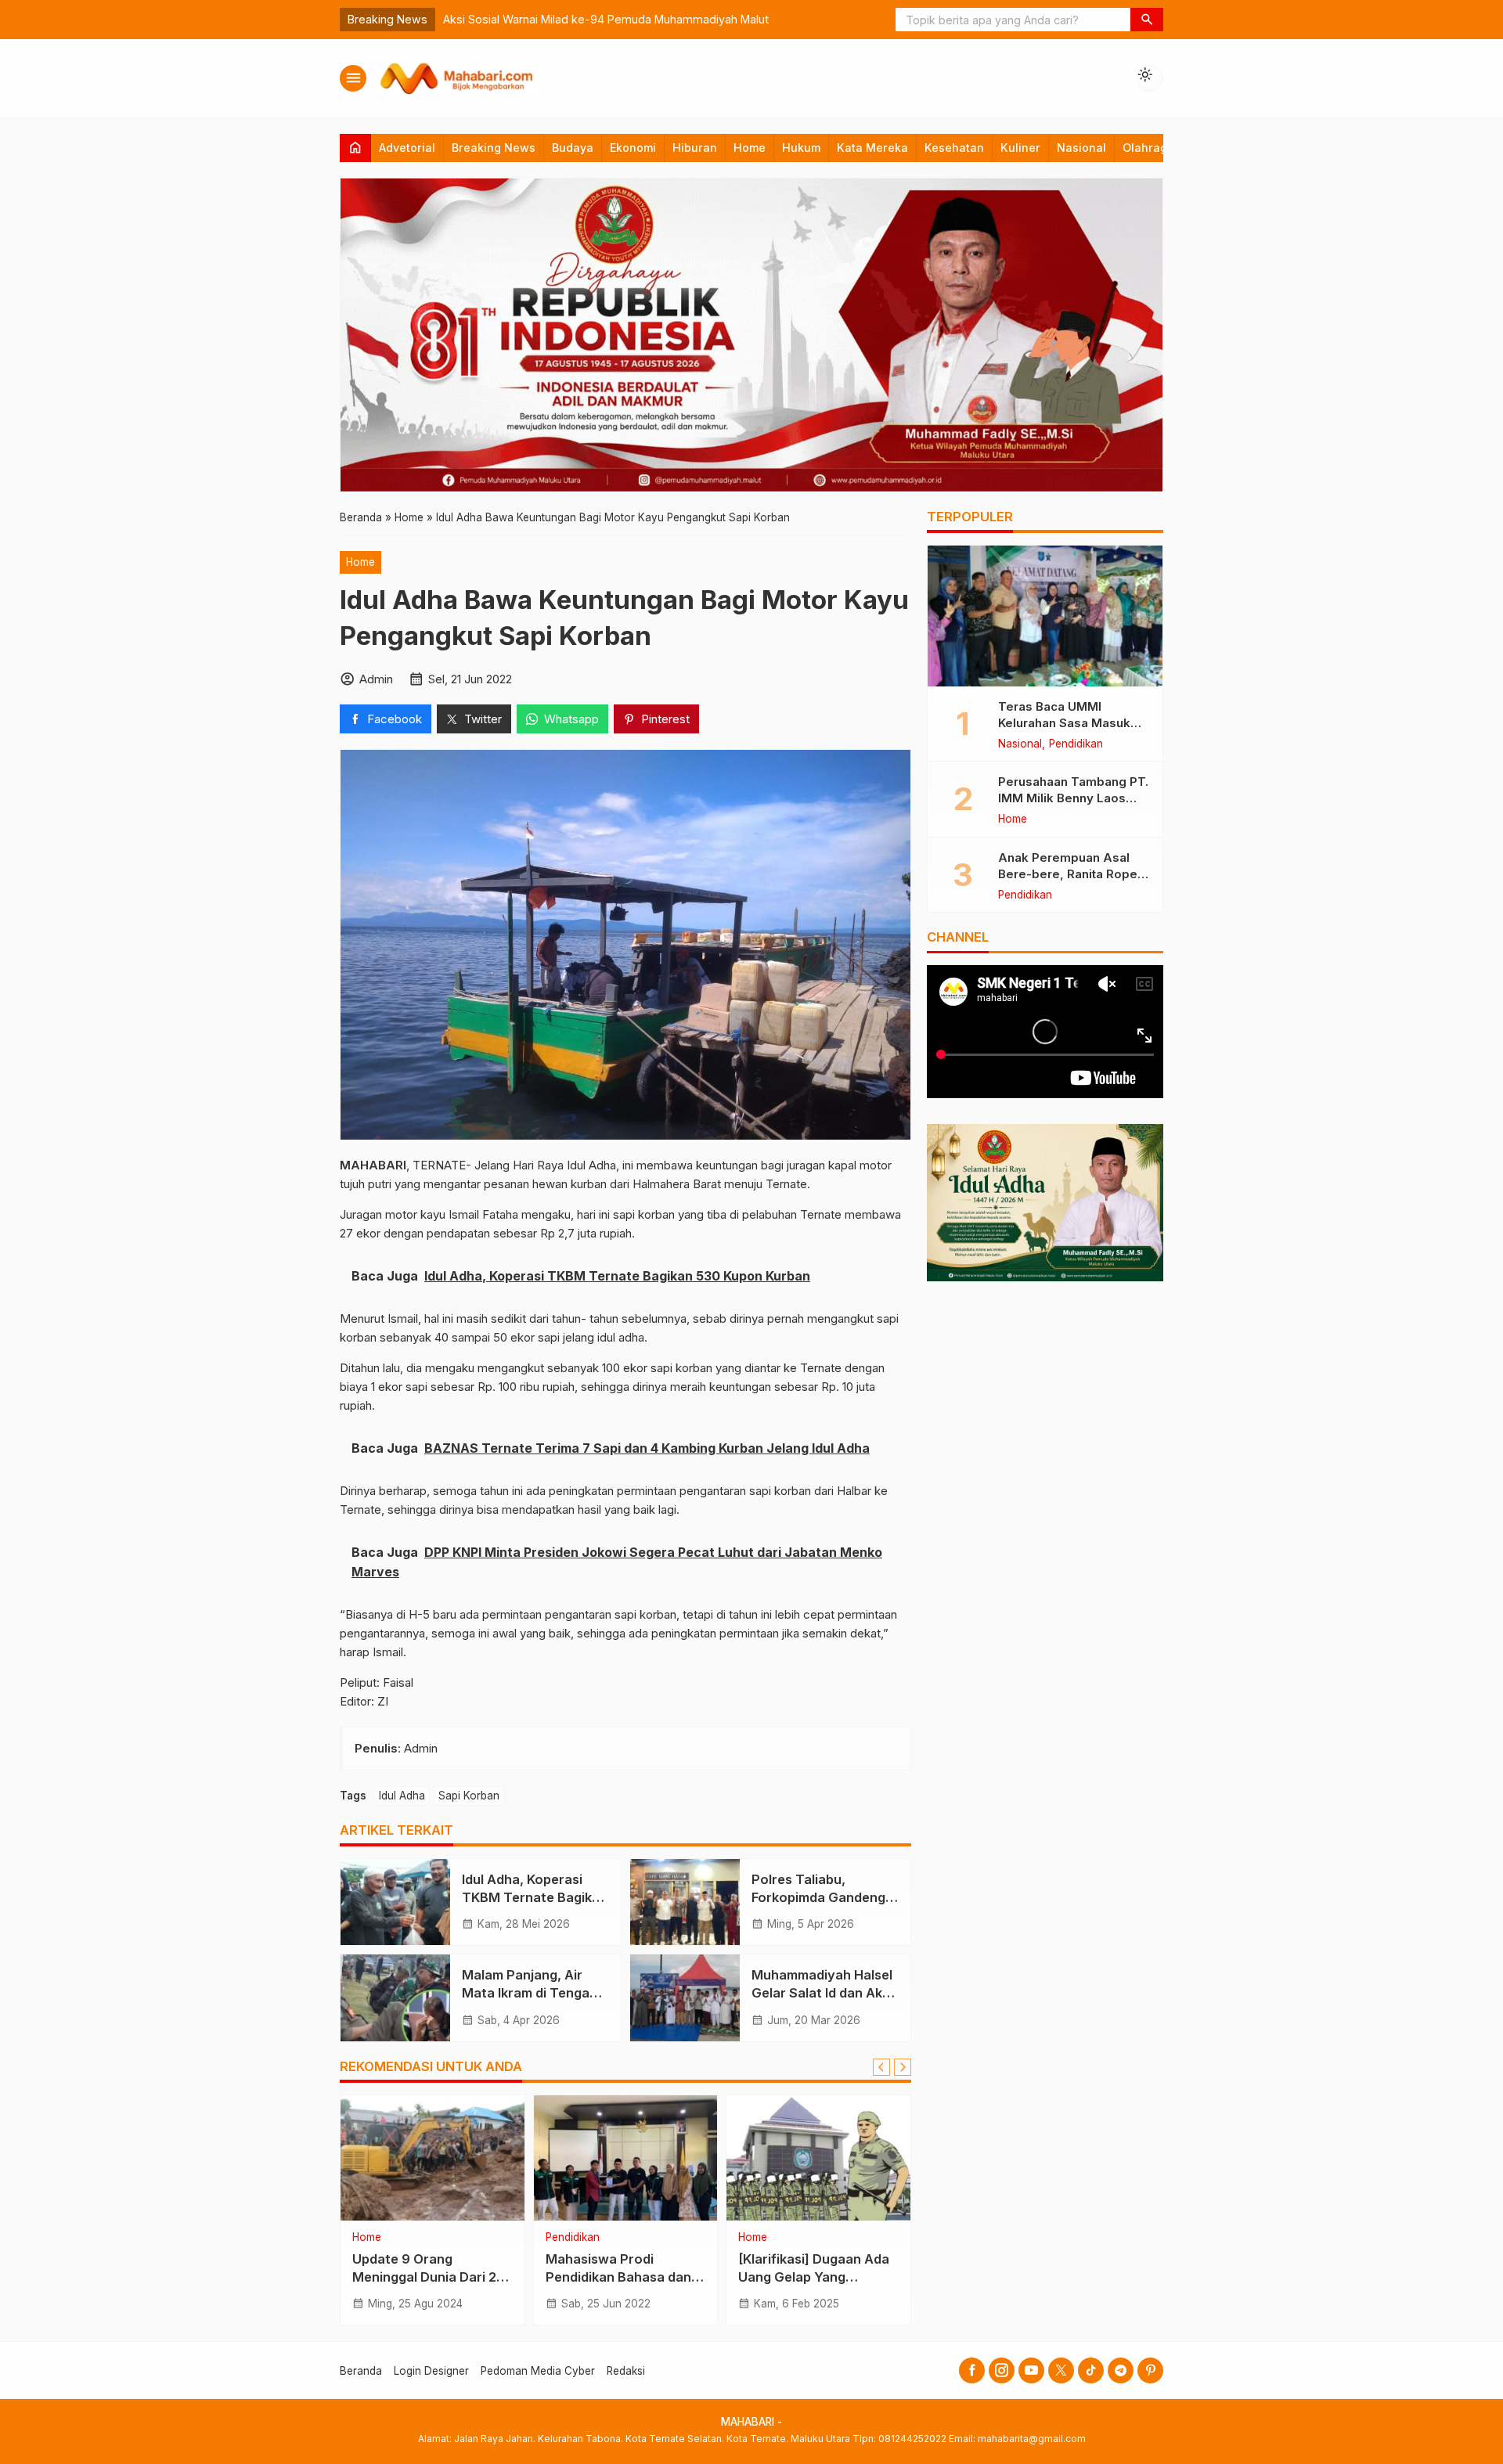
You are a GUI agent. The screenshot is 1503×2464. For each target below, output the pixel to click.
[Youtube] (1031, 2370)
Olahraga (1148, 148)
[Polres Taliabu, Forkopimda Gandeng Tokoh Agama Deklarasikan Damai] (685, 1902)
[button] (1147, 20)
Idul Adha (402, 1796)
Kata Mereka (872, 148)
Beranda (361, 2371)
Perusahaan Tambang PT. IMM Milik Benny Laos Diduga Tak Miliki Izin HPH (1074, 798)
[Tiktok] (1091, 2370)
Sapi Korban (469, 1796)
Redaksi (626, 2371)
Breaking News (494, 148)
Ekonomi (633, 148)
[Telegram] (1121, 2370)
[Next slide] (903, 2067)
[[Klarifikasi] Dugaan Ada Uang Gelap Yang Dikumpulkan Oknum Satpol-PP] (818, 2158)
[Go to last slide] (881, 2067)
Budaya (573, 148)
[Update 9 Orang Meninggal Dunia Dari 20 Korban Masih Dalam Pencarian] (433, 2158)
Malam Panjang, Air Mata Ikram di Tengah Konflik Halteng (530, 1993)
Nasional (1081, 148)
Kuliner (1020, 148)
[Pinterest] (1150, 2370)
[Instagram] (1002, 2370)
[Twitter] (1061, 2370)
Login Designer (431, 2371)
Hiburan (695, 148)
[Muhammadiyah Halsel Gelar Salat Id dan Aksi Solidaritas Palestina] (685, 1997)
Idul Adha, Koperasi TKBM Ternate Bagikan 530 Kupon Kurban (535, 1897)
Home (750, 148)
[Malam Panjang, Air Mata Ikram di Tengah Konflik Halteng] (395, 1997)
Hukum (801, 148)
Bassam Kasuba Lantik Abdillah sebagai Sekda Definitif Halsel (605, 19)
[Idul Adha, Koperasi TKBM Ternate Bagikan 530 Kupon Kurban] (395, 1902)
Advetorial (407, 148)
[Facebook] (972, 2370)
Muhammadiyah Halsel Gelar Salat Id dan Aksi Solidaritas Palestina (822, 1993)
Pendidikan (573, 2238)
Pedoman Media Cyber (538, 2371)
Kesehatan (954, 148)
